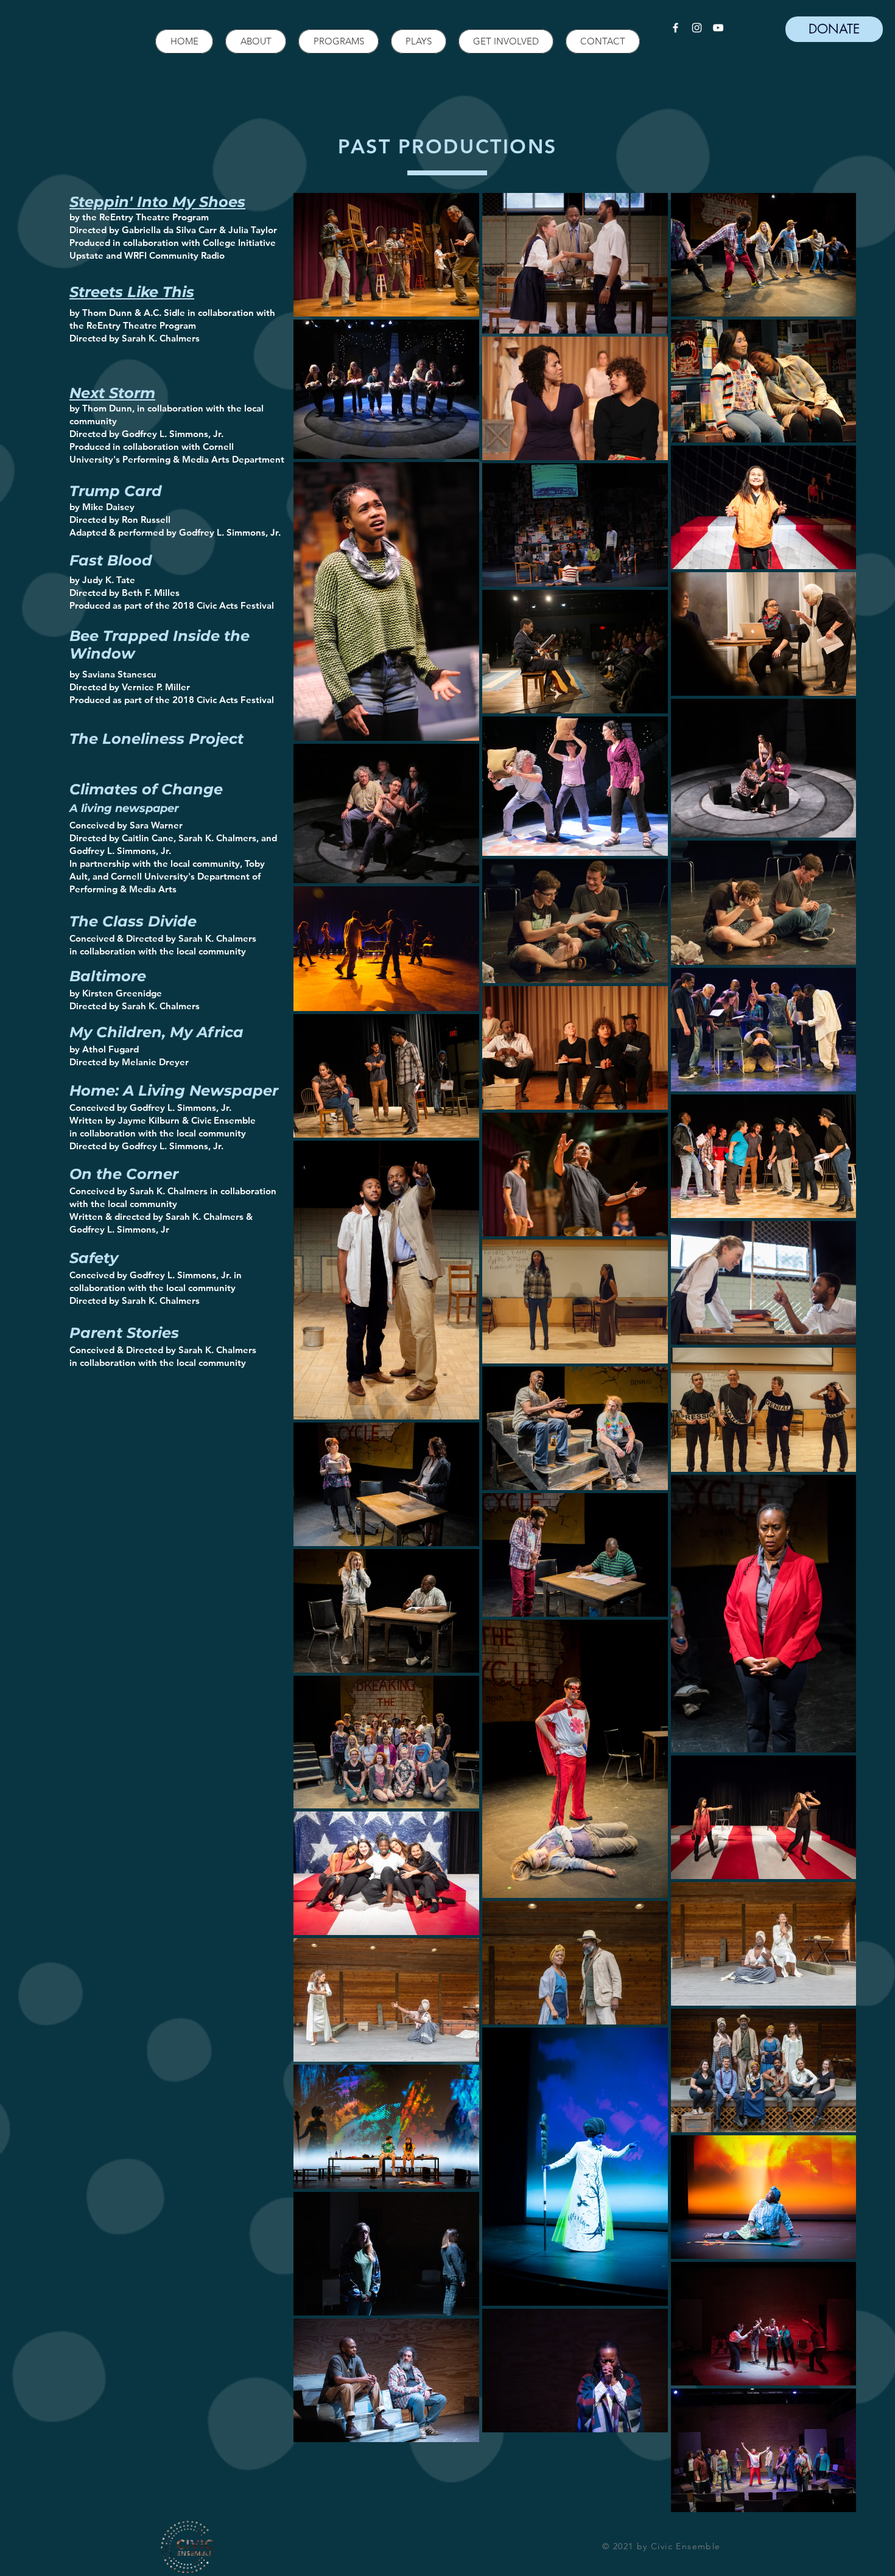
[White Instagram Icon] (697, 28)
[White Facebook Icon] (676, 28)
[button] (256, 41)
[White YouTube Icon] (718, 28)
